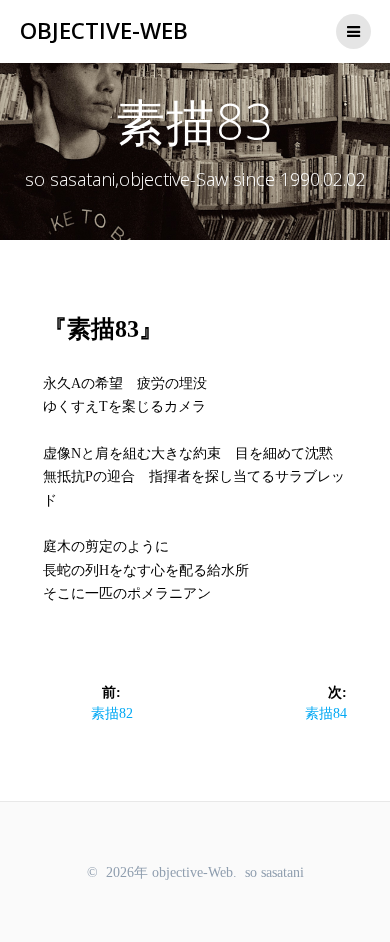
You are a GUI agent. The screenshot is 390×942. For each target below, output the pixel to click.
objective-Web (104, 31)
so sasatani (274, 872)
